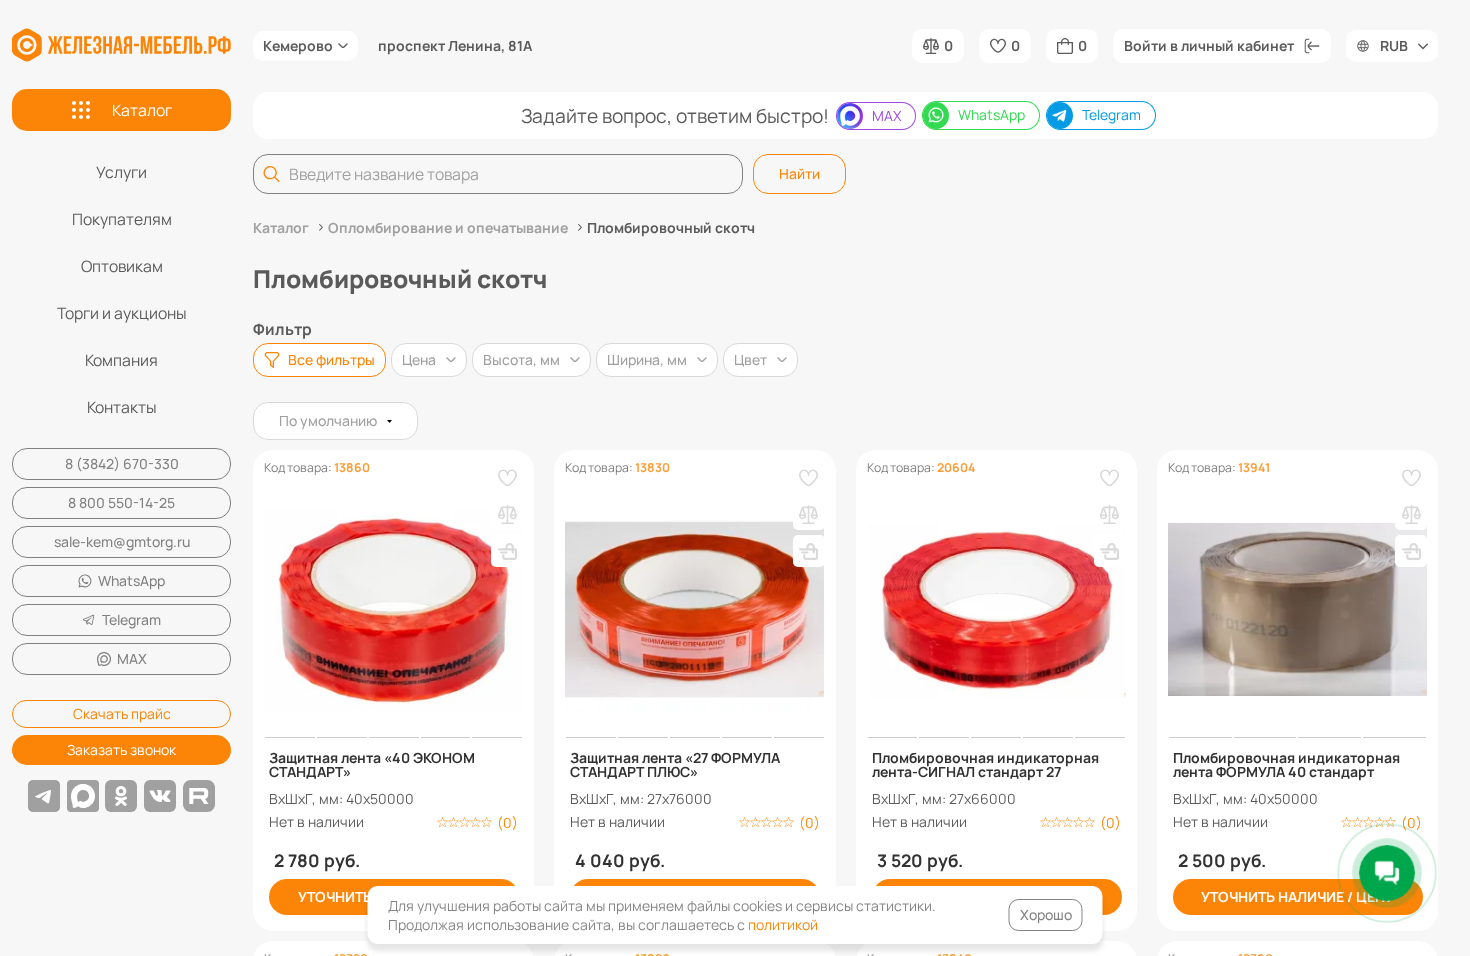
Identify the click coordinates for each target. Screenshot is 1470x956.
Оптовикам (122, 266)
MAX (132, 658)
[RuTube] (199, 796)
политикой (783, 924)
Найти (799, 173)
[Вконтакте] (160, 796)
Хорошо (1046, 914)
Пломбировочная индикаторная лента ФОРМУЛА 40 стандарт (1286, 765)
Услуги (121, 172)
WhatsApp (131, 580)
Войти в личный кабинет (1209, 45)
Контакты (122, 407)
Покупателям (122, 219)
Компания (121, 360)
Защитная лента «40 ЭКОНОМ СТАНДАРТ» (372, 765)
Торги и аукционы (122, 313)
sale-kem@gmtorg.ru (122, 541)
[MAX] (83, 796)
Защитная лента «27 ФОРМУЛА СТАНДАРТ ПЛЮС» (675, 765)
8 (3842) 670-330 (122, 463)
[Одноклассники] (121, 796)
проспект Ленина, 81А (455, 46)
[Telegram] (44, 796)
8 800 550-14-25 (121, 502)
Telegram (131, 619)
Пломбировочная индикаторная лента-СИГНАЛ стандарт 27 (985, 765)
